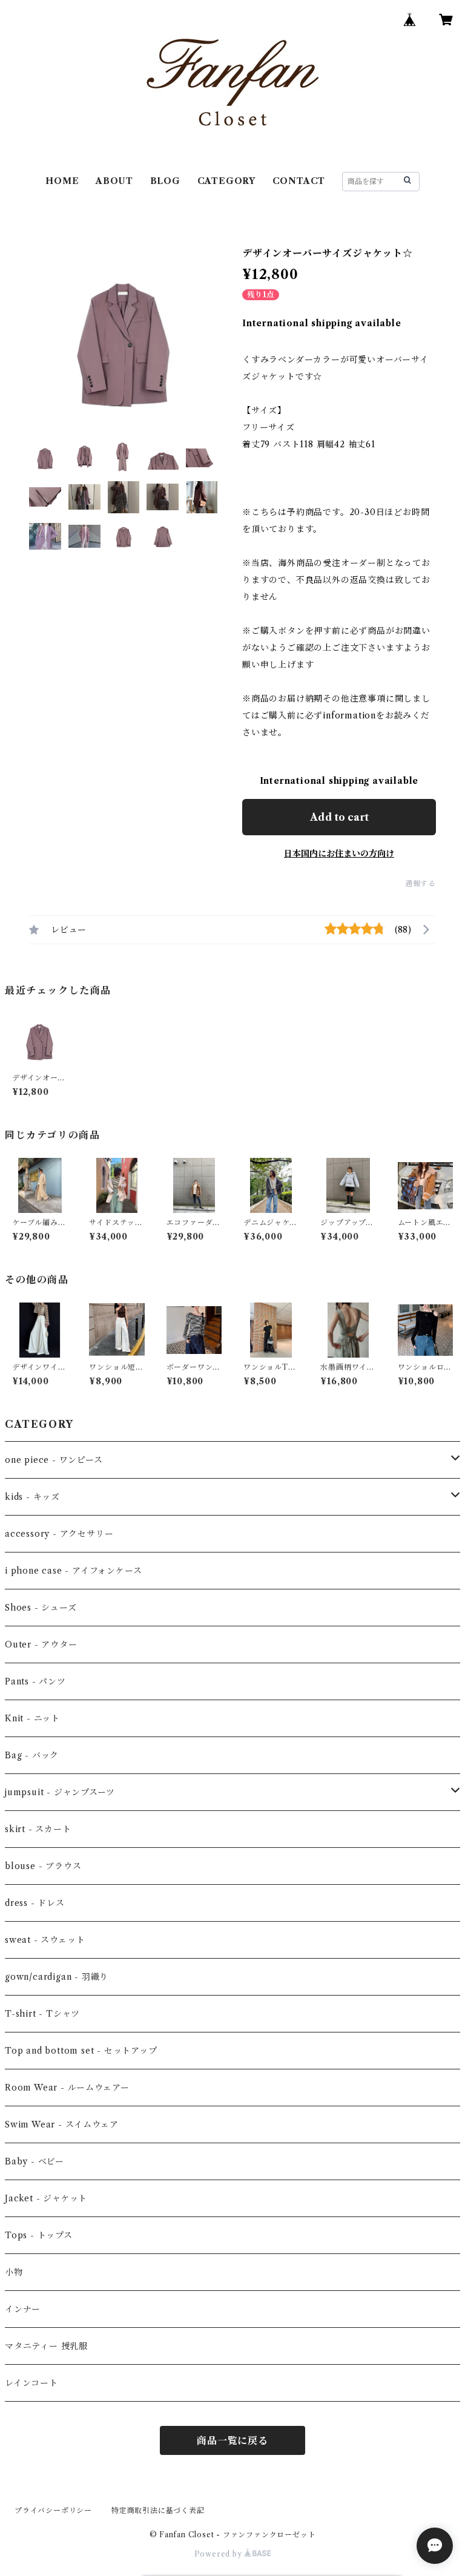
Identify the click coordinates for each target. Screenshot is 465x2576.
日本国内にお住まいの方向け (339, 853)
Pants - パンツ (35, 1681)
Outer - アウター (41, 1644)
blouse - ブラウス (43, 1866)
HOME (62, 181)
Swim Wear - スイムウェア (61, 2124)
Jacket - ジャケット (46, 2198)
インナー (23, 2309)
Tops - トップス (39, 2235)
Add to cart (339, 817)
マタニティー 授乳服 (46, 2346)
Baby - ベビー (35, 2161)
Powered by (219, 2554)
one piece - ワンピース (54, 1460)
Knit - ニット (32, 1718)
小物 (14, 2272)
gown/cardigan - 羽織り (57, 1977)
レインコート (31, 2383)
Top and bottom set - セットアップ (81, 2051)
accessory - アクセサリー (59, 1534)
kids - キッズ (32, 1497)
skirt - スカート (38, 1829)
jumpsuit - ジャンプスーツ (60, 1792)
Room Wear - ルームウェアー (67, 2088)
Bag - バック (32, 1755)
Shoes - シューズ (41, 1608)
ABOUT (114, 181)
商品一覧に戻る (232, 2440)
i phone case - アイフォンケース (73, 1571)
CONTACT (299, 181)
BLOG (165, 181)
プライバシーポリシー (53, 2510)
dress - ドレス (35, 1903)
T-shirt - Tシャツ (42, 2014)
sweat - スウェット (45, 1940)
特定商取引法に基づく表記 (158, 2510)
